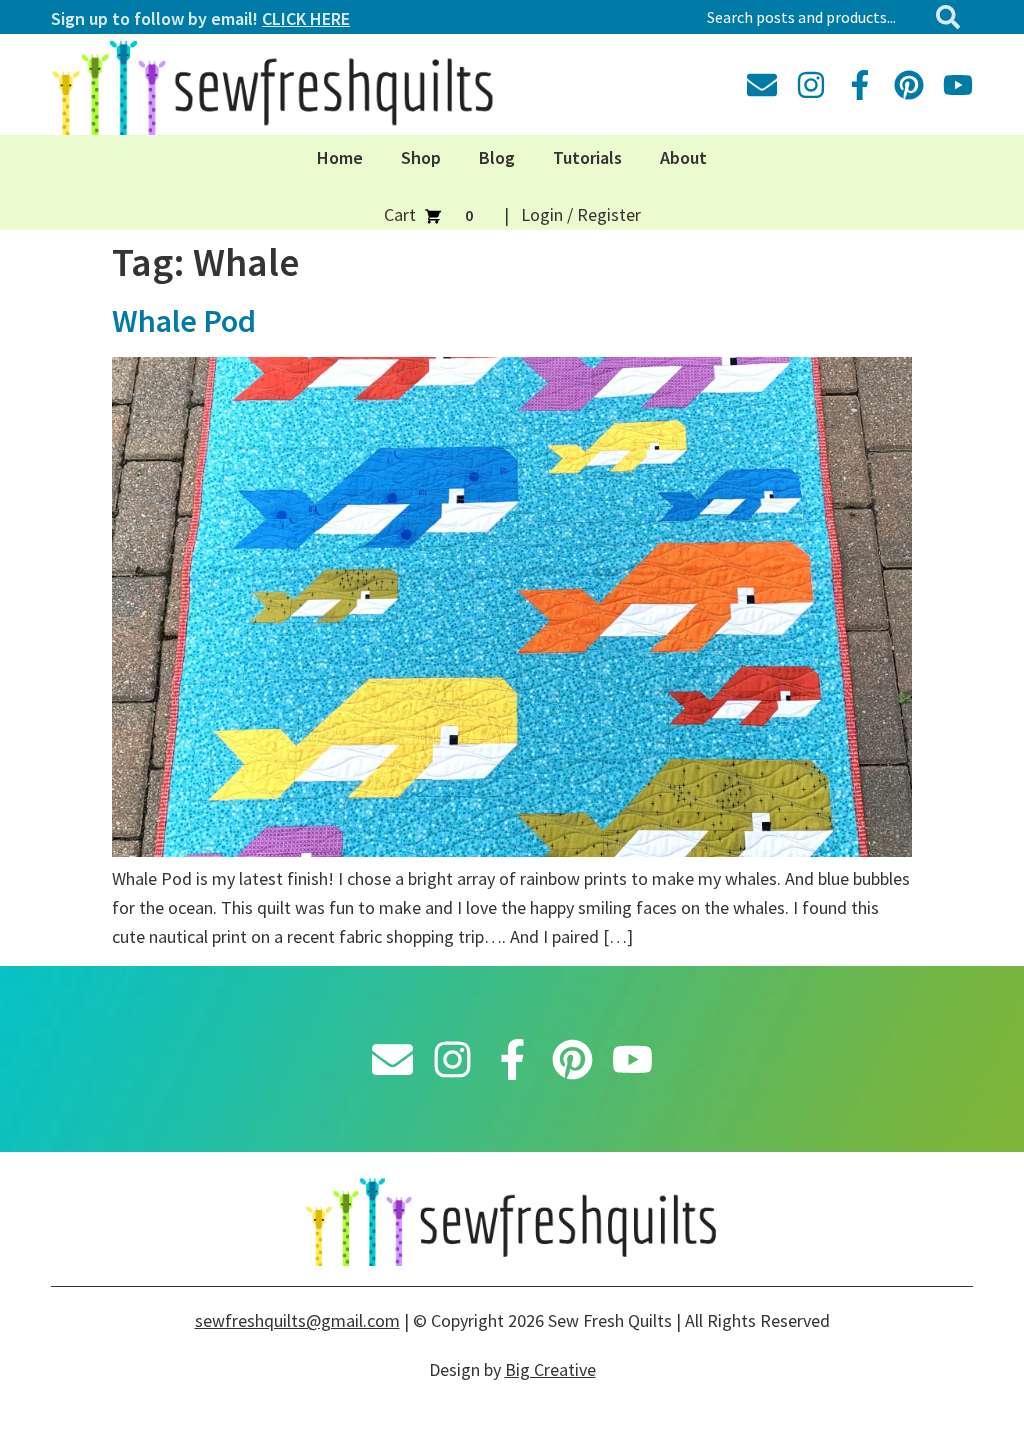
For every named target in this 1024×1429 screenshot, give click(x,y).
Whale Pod (184, 321)
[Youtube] (958, 85)
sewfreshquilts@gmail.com (297, 1320)
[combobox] (812, 17)
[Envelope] (762, 85)
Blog (497, 157)
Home (340, 157)
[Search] (952, 17)
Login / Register (581, 214)
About (683, 157)
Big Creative (550, 1369)
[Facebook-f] (860, 85)
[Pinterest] (909, 85)
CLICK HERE (306, 18)
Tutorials (587, 157)
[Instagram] (811, 85)
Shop (421, 157)
